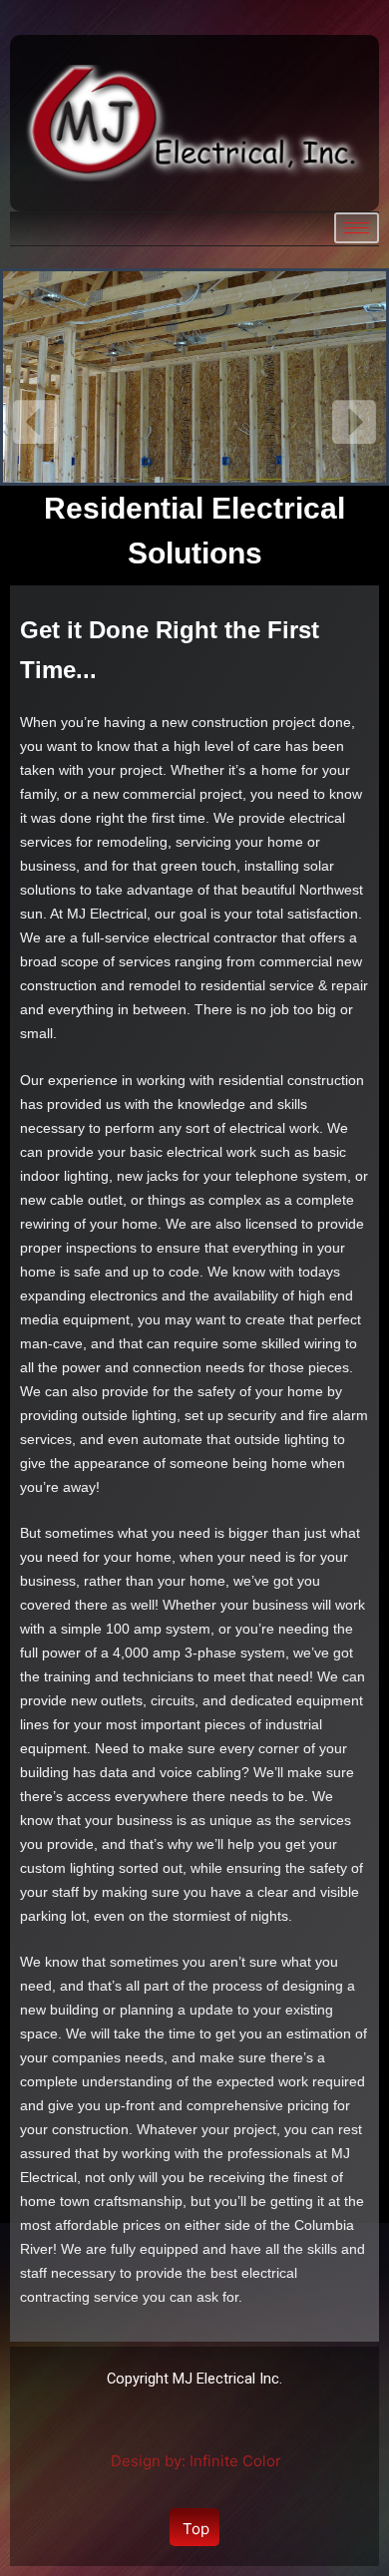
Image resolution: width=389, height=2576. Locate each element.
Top (196, 2529)
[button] (35, 422)
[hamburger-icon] (357, 228)
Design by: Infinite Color (196, 2461)
